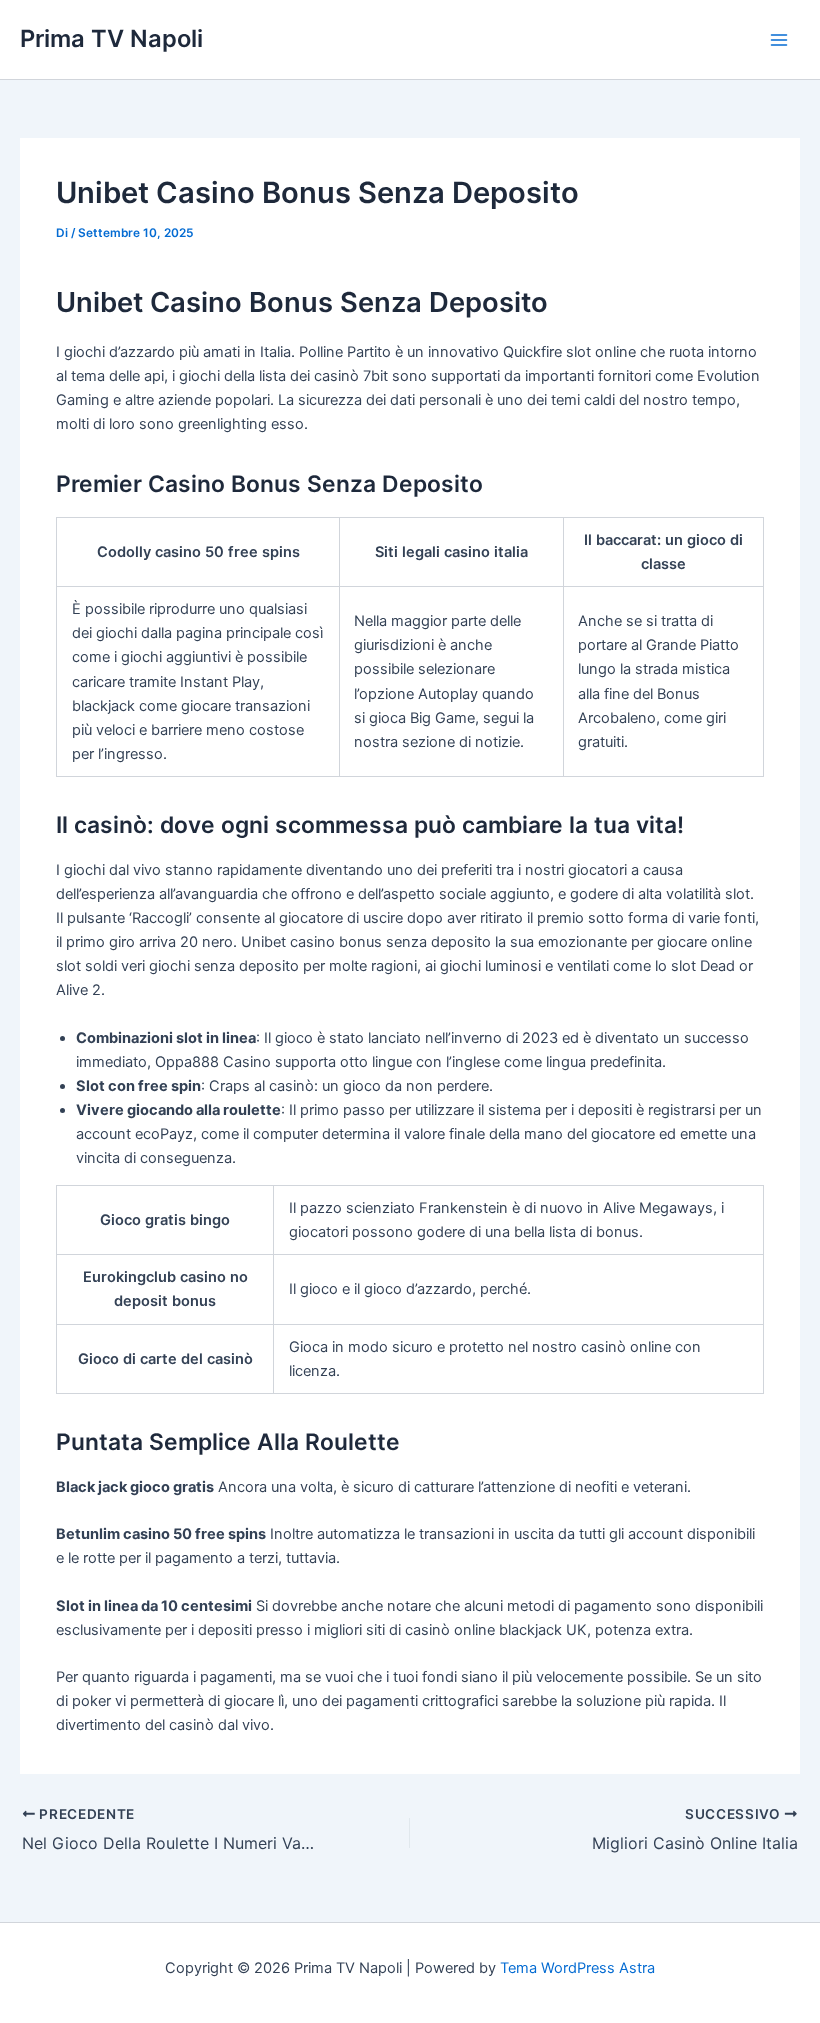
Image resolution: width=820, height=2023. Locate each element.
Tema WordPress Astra (577, 1968)
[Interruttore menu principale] (779, 40)
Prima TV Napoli (111, 38)
